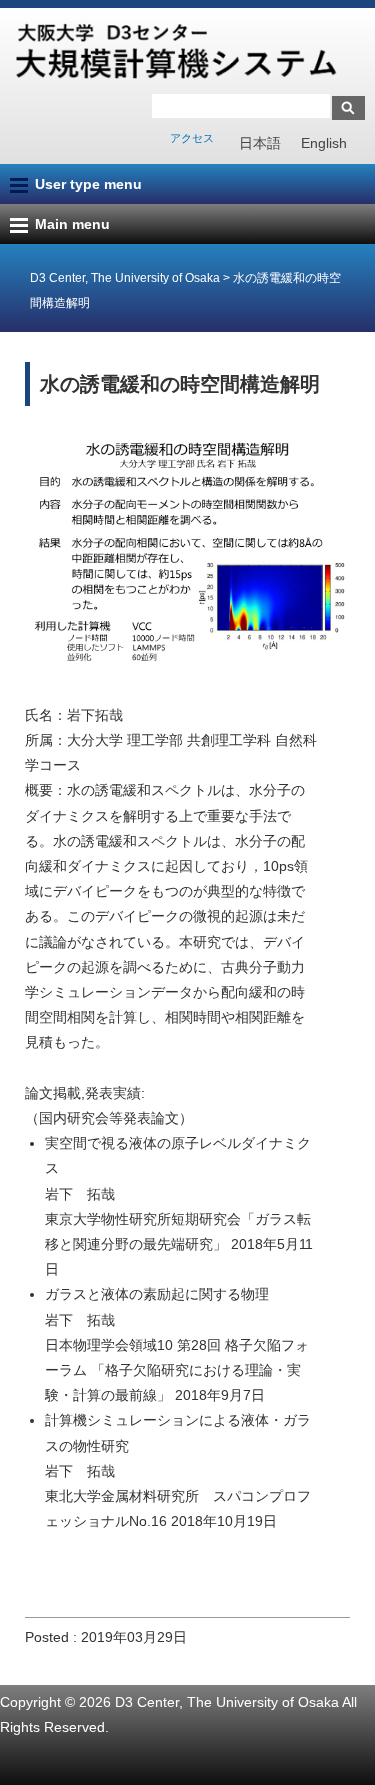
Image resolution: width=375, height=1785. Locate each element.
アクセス (192, 138)
